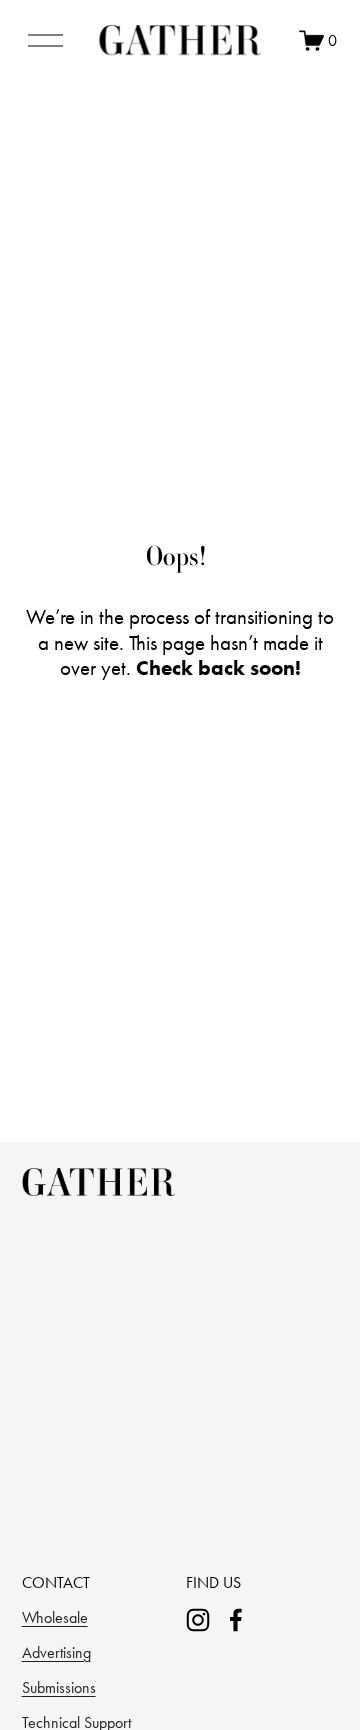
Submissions (59, 1687)
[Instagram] (198, 1620)
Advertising (56, 1652)
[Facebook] (236, 1620)
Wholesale (55, 1617)
